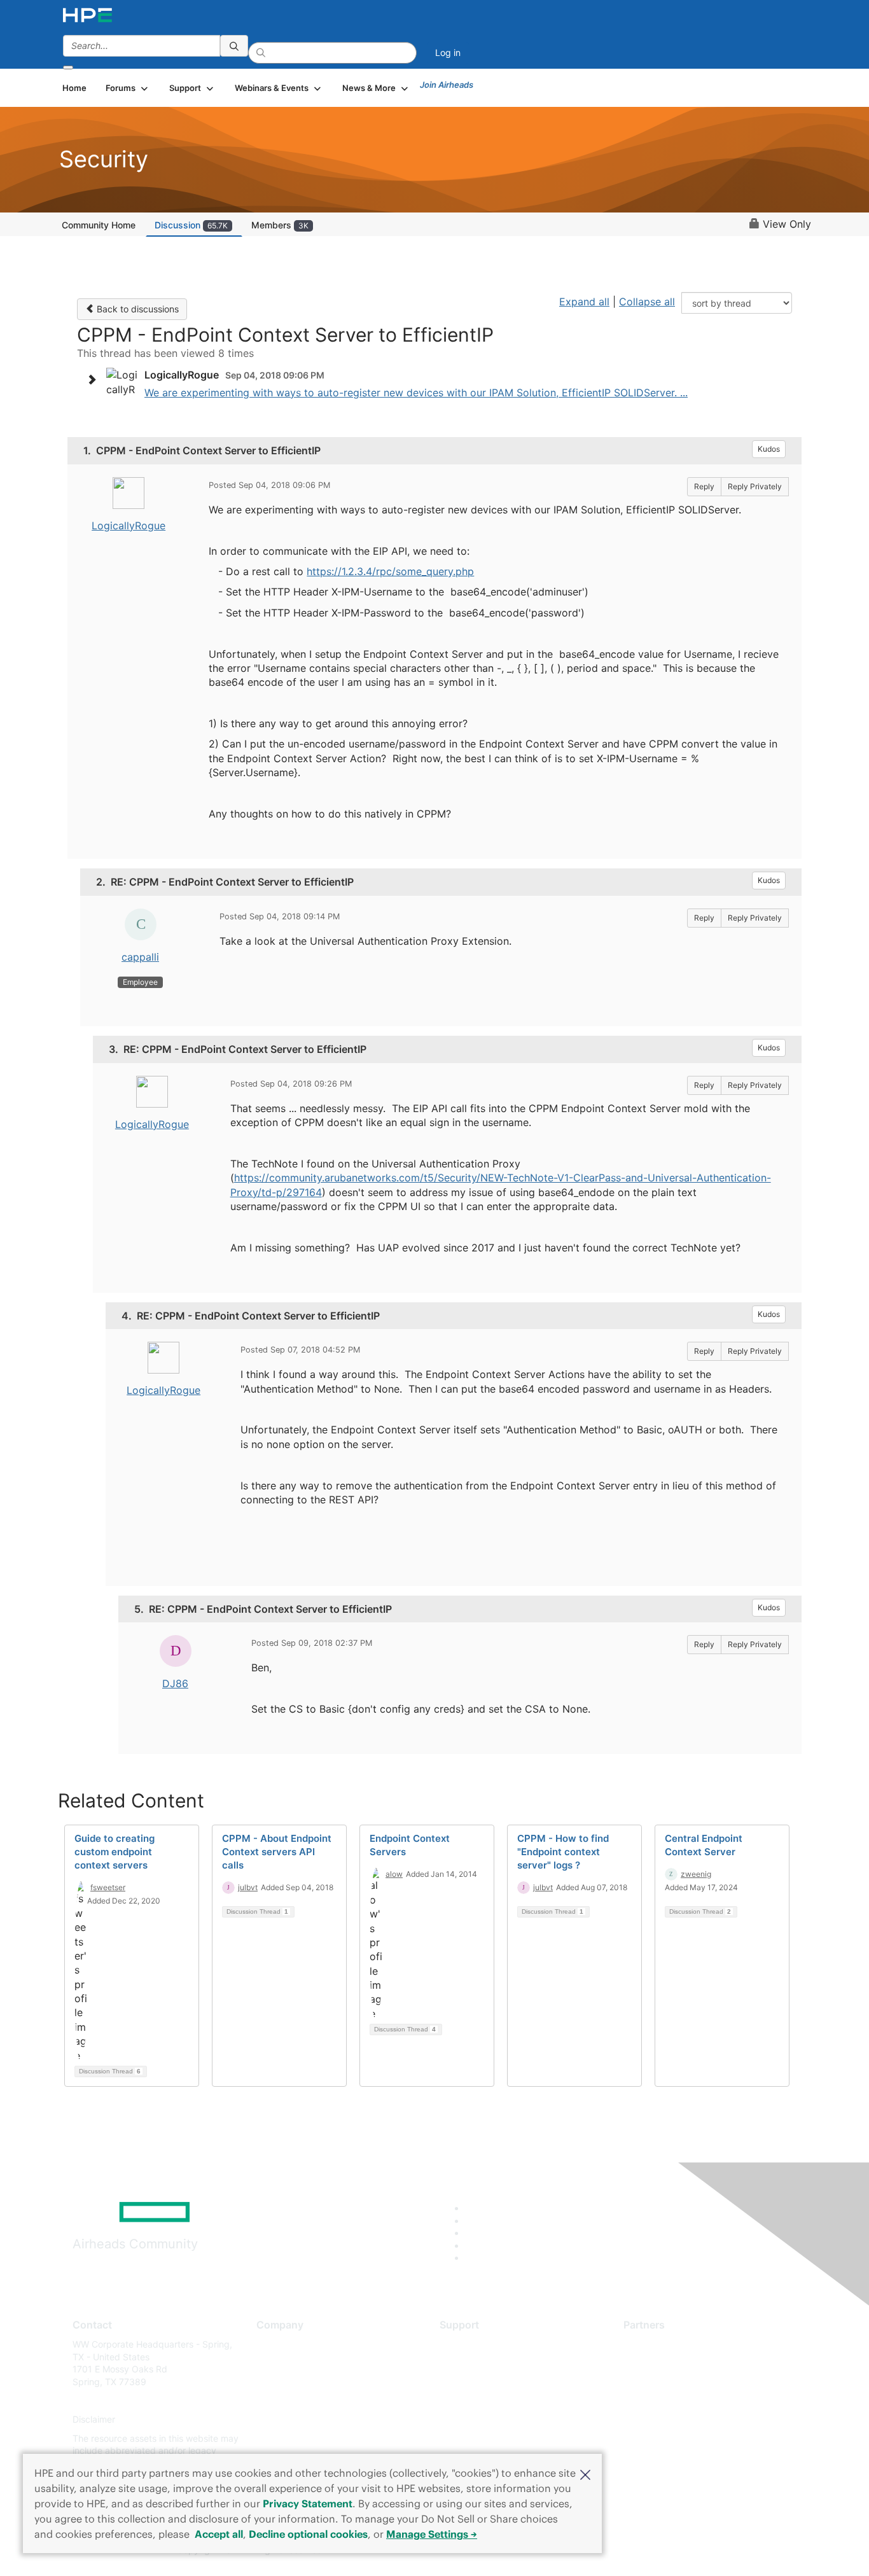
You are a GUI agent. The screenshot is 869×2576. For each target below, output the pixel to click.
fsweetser (108, 1887)
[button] (585, 2474)
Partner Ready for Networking (686, 2382)
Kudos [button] (769, 449)
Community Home (99, 225)
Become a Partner (661, 2363)
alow (394, 1874)
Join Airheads (447, 85)
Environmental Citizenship (310, 2401)
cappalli (140, 957)
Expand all (584, 302)
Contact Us (280, 2382)
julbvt (248, 1887)
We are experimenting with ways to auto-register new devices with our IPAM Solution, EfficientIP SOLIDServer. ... (416, 393)
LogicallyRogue (129, 526)
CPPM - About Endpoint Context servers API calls (277, 1852)
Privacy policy (286, 2420)
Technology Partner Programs (685, 2401)
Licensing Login (472, 2420)
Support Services (476, 2344)
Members (280, 225)
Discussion (191, 225)
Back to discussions (136, 309)
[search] (234, 46)
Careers (273, 2363)
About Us (275, 2344)
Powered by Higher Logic (618, 2551)
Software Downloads (483, 2401)
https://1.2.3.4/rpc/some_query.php (390, 571)
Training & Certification (487, 2382)
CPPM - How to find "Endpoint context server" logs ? (563, 1852)
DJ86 (175, 1683)
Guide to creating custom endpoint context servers (115, 1852)
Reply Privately (755, 486)
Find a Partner (653, 2344)
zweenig (696, 1874)
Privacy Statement (308, 2503)
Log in (448, 52)
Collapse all (647, 302)
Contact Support (474, 2363)
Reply (704, 486)
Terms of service (291, 2438)
